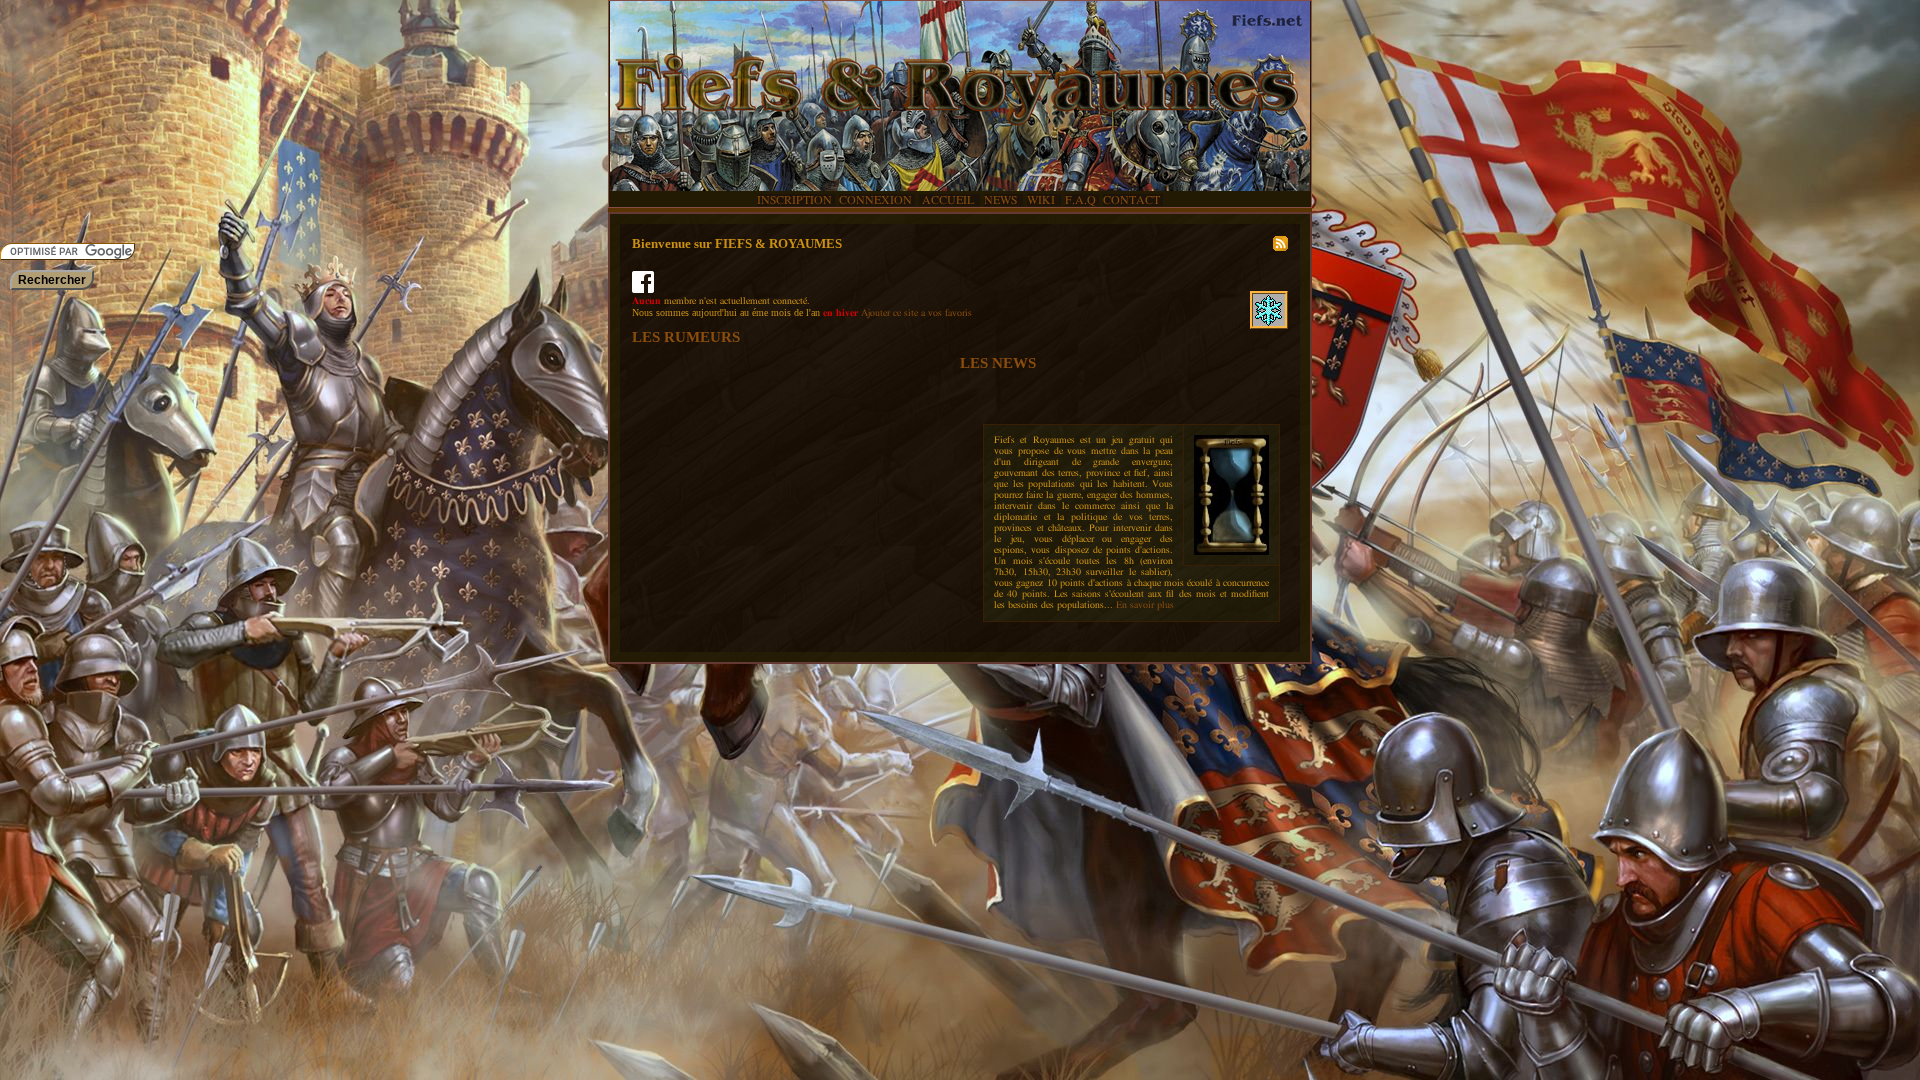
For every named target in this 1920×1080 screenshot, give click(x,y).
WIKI (1042, 200)
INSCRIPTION (794, 200)
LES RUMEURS (686, 337)
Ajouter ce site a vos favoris (916, 313)
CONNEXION (875, 200)
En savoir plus (1145, 605)
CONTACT (1131, 200)
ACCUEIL (948, 200)
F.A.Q (1080, 200)
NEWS (1002, 200)
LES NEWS (998, 363)
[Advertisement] (60, 120)
